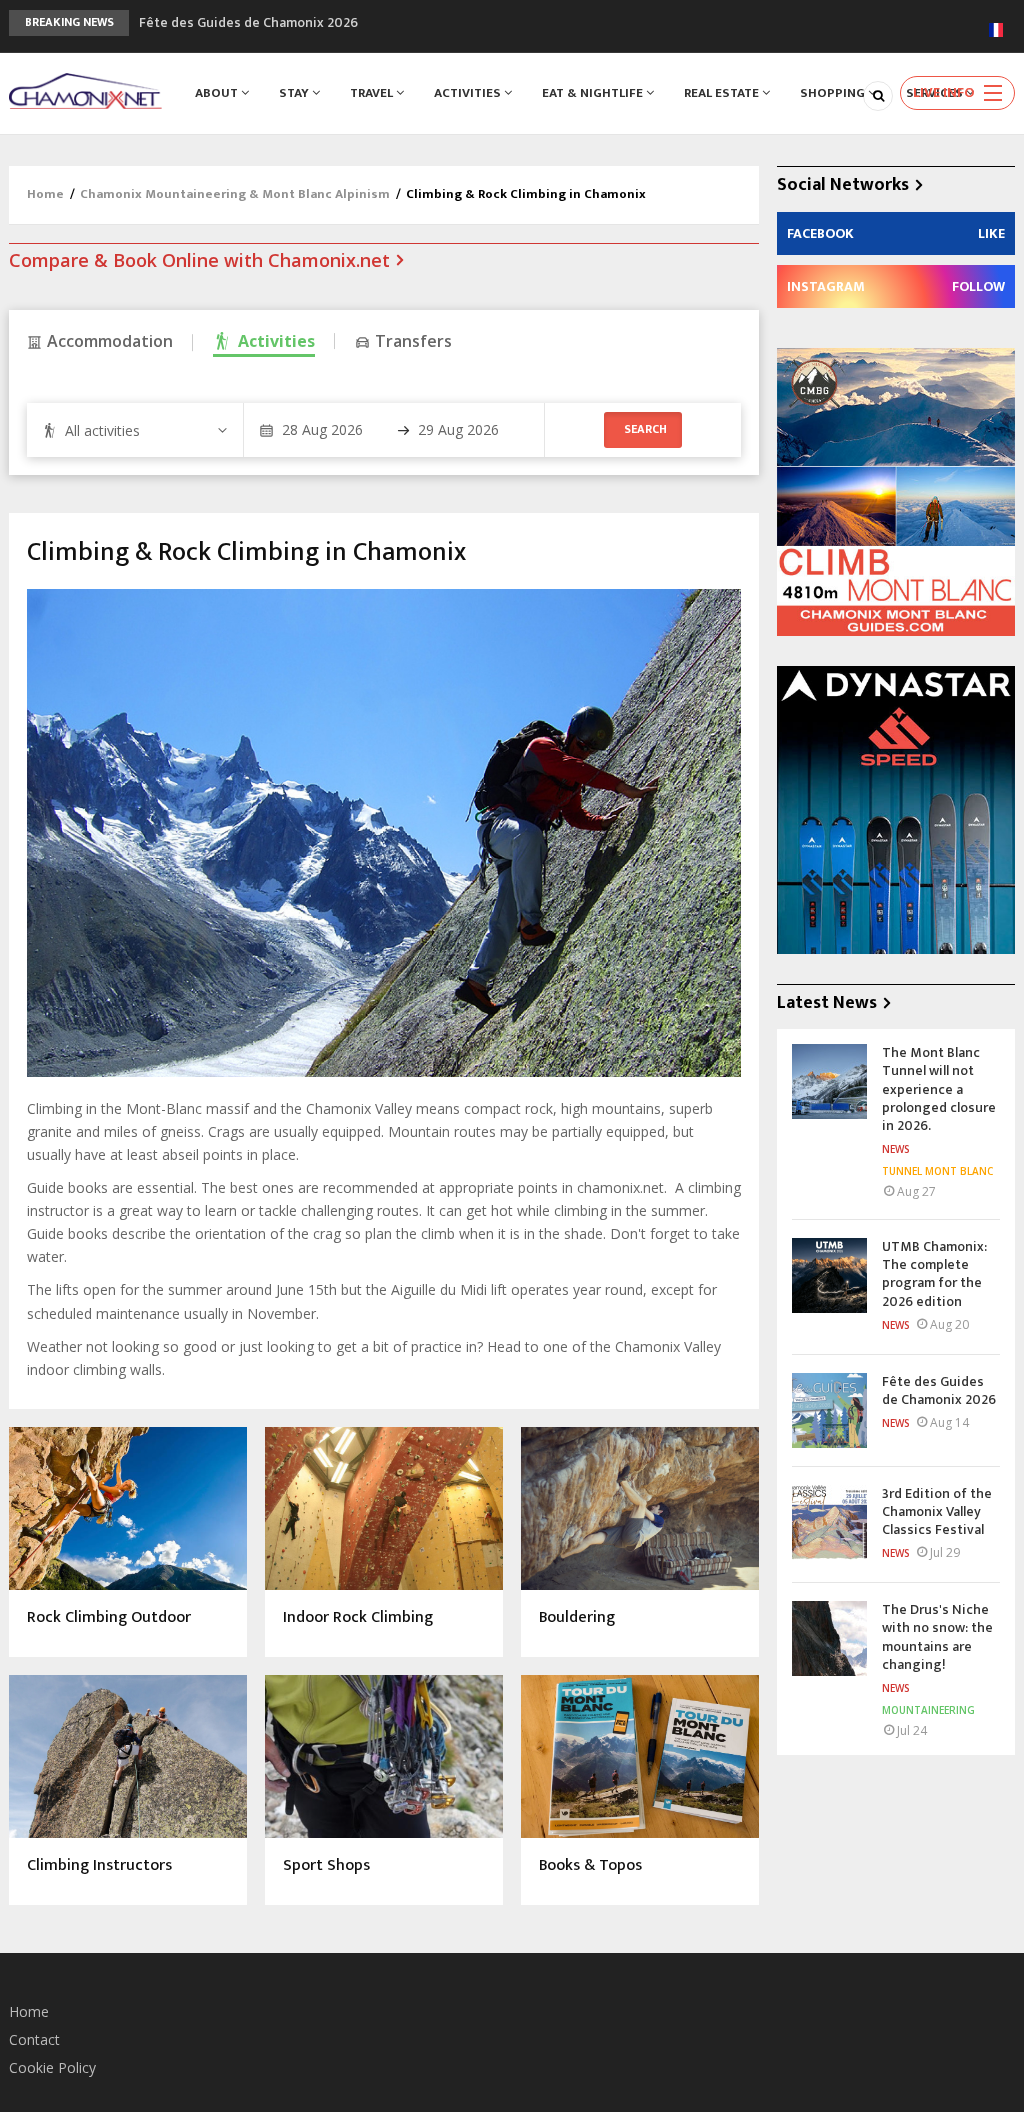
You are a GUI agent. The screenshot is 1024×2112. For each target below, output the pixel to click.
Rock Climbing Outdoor (109, 1618)
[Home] (85, 89)
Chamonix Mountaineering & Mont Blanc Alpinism (235, 194)
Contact (34, 2039)
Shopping (834, 93)
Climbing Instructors (99, 1866)
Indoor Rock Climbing (358, 1618)
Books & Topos (590, 1866)
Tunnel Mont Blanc (937, 1171)
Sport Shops (326, 1866)
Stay (295, 93)
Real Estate (723, 93)
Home (45, 194)
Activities (469, 93)
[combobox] (135, 429)
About (218, 93)
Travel (373, 93)
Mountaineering (928, 1710)
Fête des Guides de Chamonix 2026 (248, 22)
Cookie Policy (52, 2067)
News (896, 1149)
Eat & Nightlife (594, 93)
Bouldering (577, 1618)
